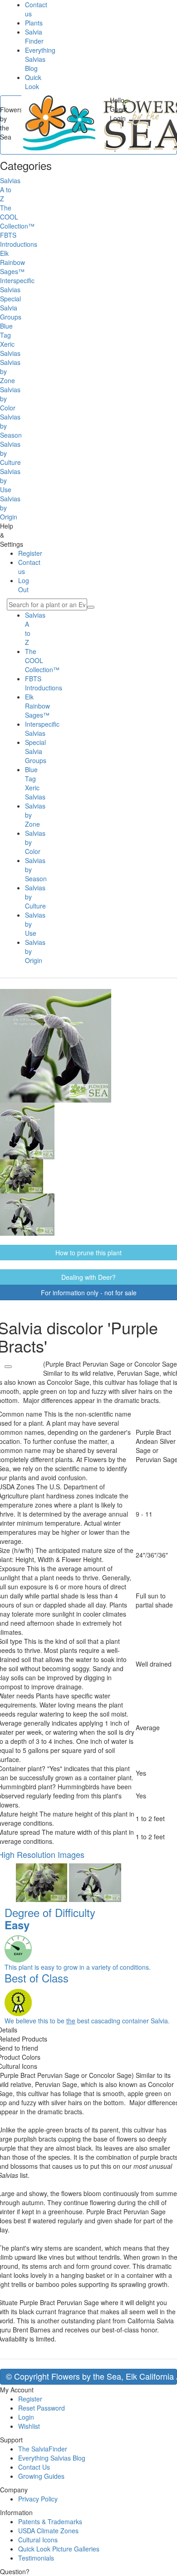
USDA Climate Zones (48, 2531)
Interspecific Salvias (42, 729)
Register (30, 553)
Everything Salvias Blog (40, 59)
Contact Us (34, 2467)
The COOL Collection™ (42, 660)
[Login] (8, 1367)
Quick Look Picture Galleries (59, 2549)
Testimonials (36, 2558)
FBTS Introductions (44, 683)
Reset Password (42, 2408)
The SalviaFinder (43, 2449)
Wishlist (29, 2426)
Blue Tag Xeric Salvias (35, 783)
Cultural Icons (38, 2540)
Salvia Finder (34, 36)
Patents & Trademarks (50, 2521)
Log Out (24, 585)
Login (26, 2417)
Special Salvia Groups (36, 751)
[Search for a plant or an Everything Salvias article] (91, 607)
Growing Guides (41, 2476)
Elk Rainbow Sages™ (37, 706)
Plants (34, 23)
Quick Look (33, 82)
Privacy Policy (38, 2499)
